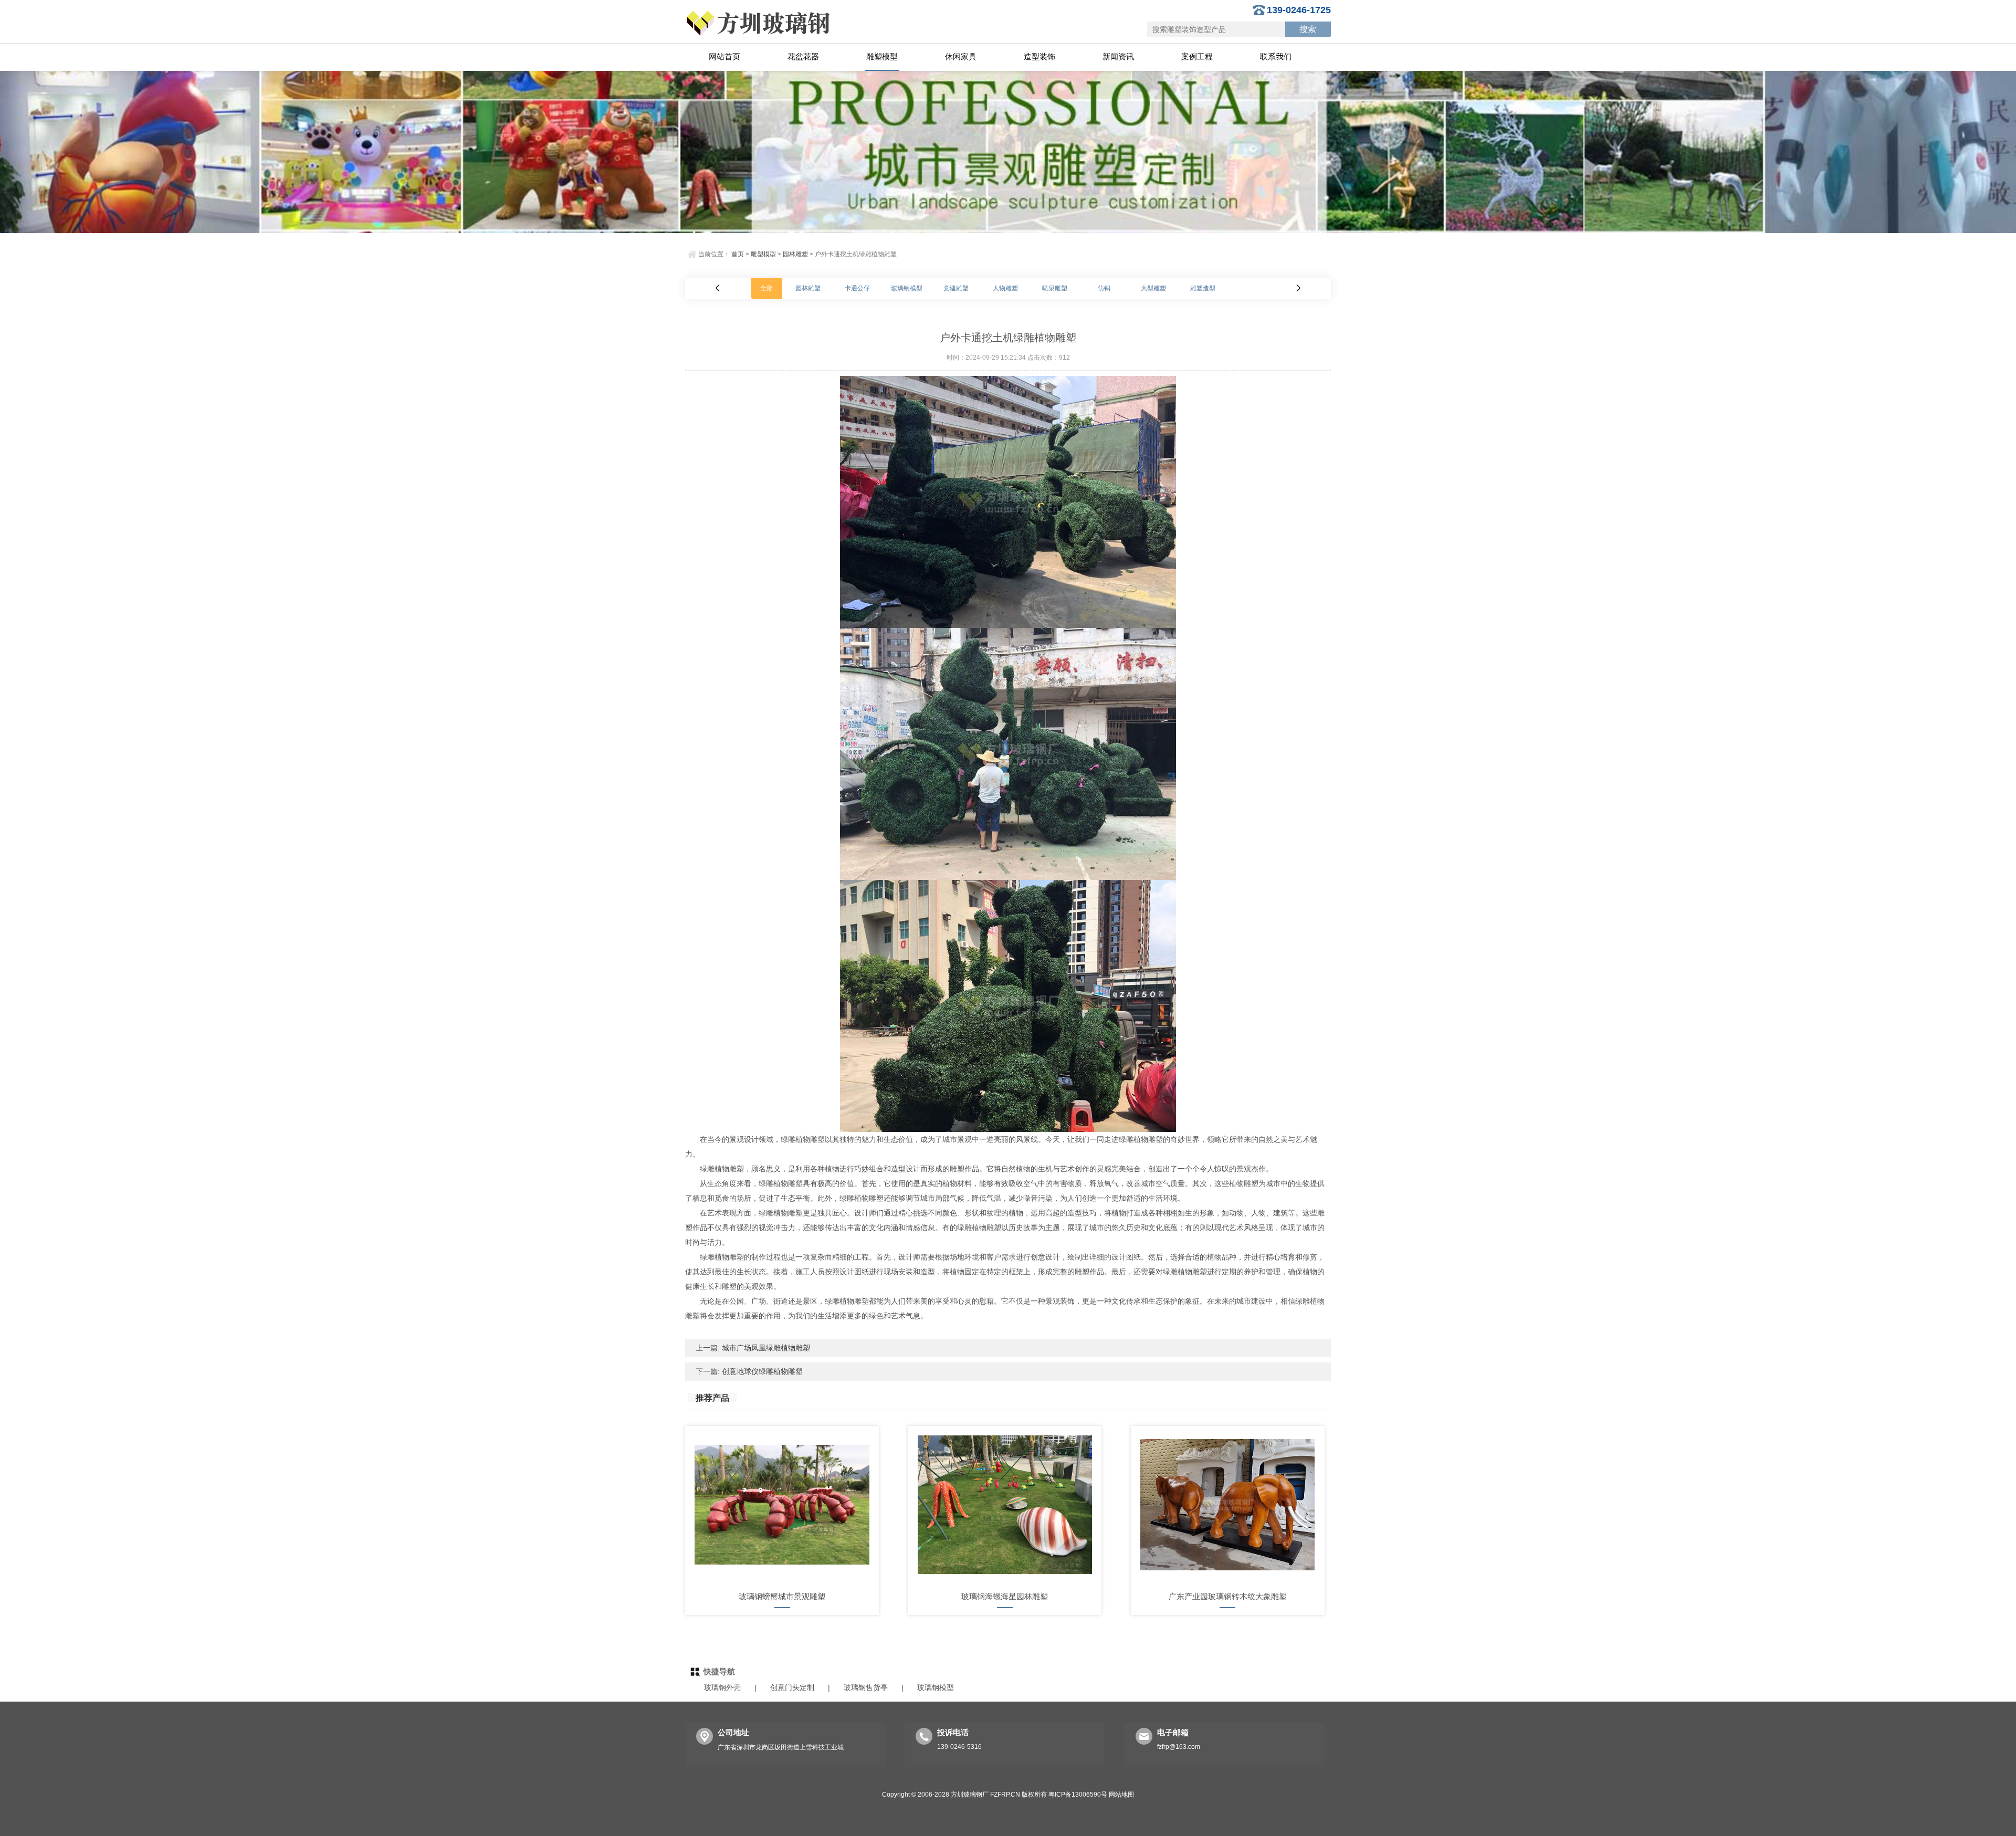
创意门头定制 (792, 1687)
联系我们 (1276, 56)
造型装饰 (1039, 56)
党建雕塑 (956, 288)
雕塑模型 (882, 56)
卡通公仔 (857, 288)
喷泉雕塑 (1055, 288)
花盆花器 (803, 56)
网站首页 (724, 56)
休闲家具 (961, 56)
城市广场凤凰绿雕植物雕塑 (765, 1348)
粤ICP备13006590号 (1078, 1795)
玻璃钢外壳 (722, 1687)
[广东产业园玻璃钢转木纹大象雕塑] (1228, 1505)
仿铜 (1104, 288)
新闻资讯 (1118, 56)
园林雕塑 (795, 254)
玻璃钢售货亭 (866, 1687)
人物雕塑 (1005, 288)
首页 (738, 254)
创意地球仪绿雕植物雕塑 (761, 1371)
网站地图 (1121, 1795)
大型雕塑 (1153, 288)
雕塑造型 (1203, 288)
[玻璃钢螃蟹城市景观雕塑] (782, 1505)
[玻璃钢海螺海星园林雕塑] (1005, 1505)
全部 (766, 288)
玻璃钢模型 (907, 288)
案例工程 (1197, 56)
